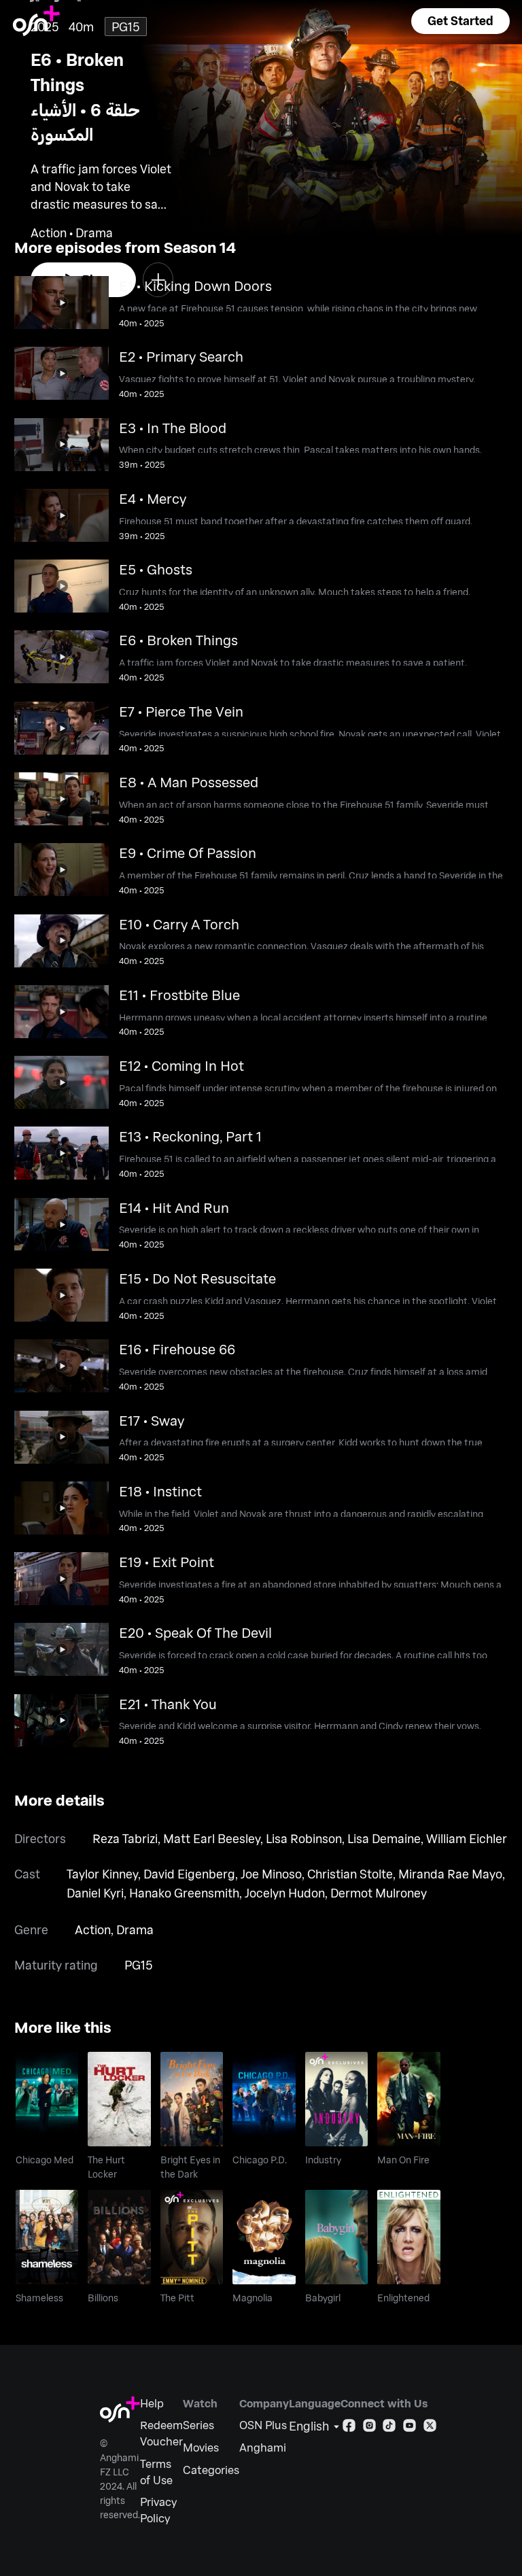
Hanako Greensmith (184, 1893)
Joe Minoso (271, 1874)
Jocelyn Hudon (285, 1893)
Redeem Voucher (161, 2433)
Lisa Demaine (384, 1838)
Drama (135, 1929)
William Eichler (467, 1838)
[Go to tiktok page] (389, 2428)
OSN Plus (263, 2425)
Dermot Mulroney (379, 1893)
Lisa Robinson (304, 1838)
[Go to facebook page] (349, 2428)
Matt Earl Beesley (212, 1838)
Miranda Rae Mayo (450, 1874)
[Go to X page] (430, 2428)
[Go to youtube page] (410, 2428)
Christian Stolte (350, 1874)
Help (152, 2403)
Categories (211, 2470)
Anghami (263, 2447)
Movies (201, 2447)
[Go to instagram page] (369, 2428)
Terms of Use (156, 2472)
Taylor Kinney (102, 1874)
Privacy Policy (158, 2510)
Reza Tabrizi (125, 1838)
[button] (460, 21)
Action (93, 1929)
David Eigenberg (189, 1874)
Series (198, 2425)
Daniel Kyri (95, 1893)
